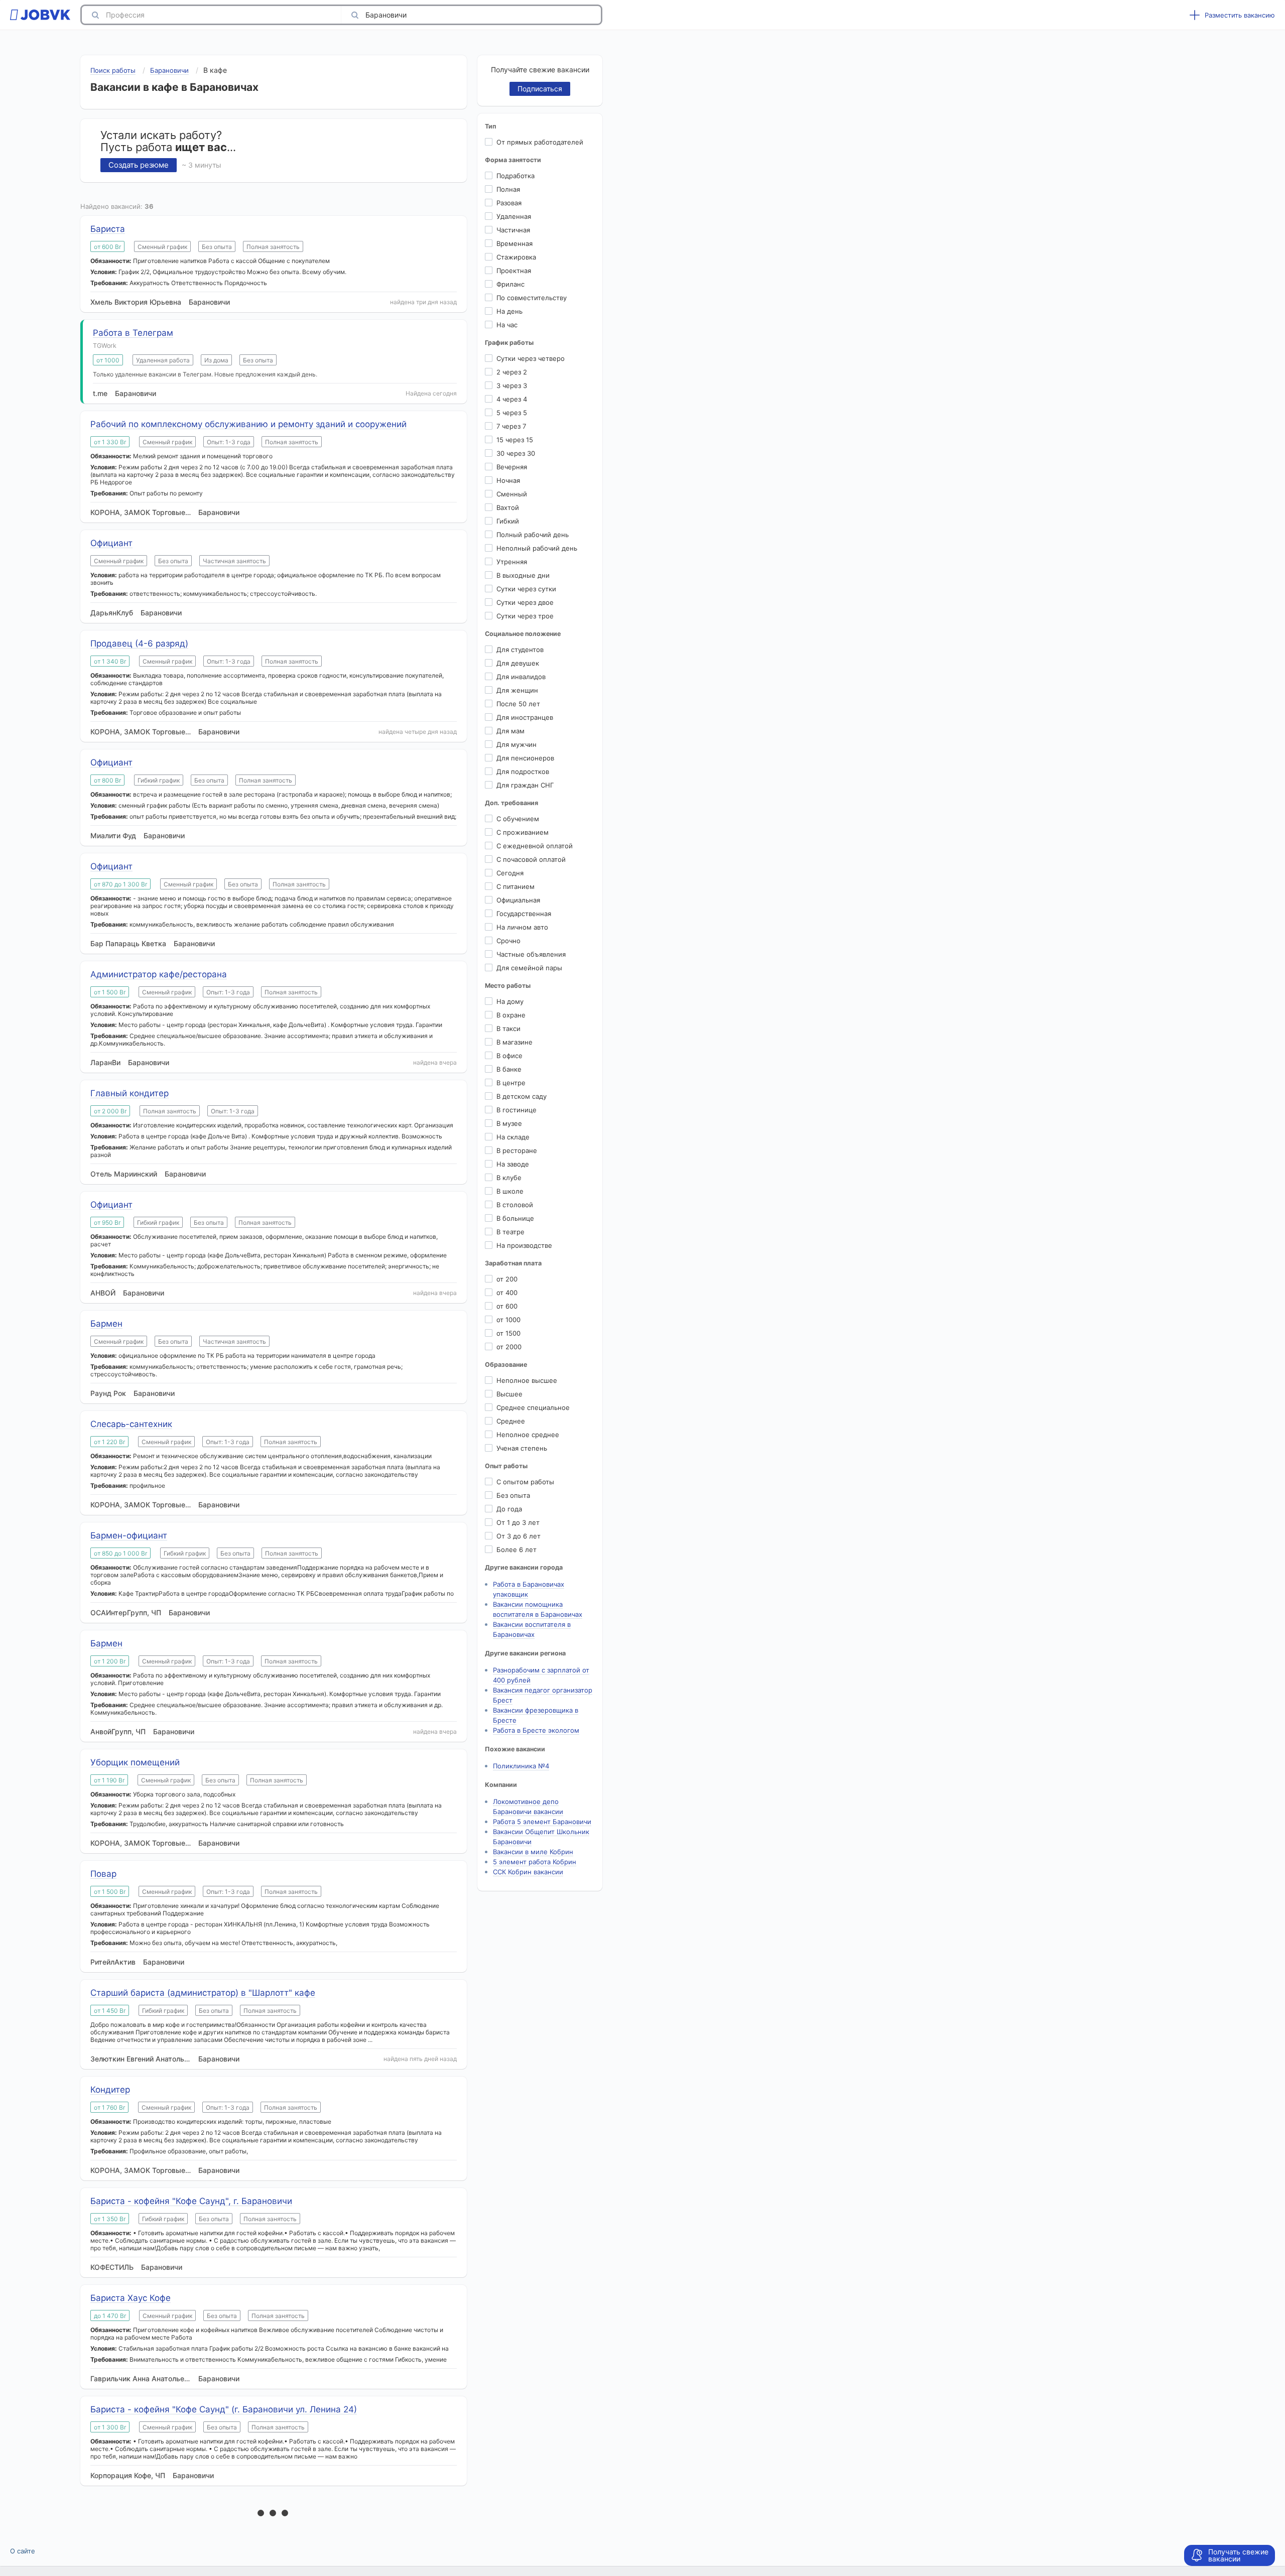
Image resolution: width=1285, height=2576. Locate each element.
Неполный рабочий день (537, 548)
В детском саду (522, 1096)
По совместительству (532, 298)
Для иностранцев (525, 717)
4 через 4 (512, 399)
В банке (509, 1069)
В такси (508, 1028)
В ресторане (517, 1150)
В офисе (509, 1056)
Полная (508, 189)
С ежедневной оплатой (535, 846)
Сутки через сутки (526, 589)
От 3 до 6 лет (519, 1536)
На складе (513, 1137)
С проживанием (523, 832)
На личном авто (522, 927)
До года (509, 1509)
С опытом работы (525, 1482)
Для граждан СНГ (525, 785)
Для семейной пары (529, 968)
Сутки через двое (525, 602)
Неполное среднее (528, 1435)
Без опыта (513, 1495)
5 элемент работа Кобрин (535, 1862)
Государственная (524, 914)
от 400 (507, 1293)
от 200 (507, 1279)
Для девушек (518, 663)
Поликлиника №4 (521, 1766)
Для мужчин (517, 744)
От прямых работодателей (540, 142)
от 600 (507, 1306)
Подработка (516, 176)
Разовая (509, 203)
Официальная (518, 900)
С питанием (516, 886)
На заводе (513, 1164)
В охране (511, 1015)
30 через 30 (516, 453)
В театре (510, 1232)
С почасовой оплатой (531, 859)
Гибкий (508, 521)
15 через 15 (515, 440)
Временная (515, 243)
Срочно (508, 941)
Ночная (508, 480)
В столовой (515, 1205)
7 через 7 (511, 426)
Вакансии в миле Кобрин (533, 1852)
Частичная (513, 230)
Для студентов (520, 650)
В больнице (515, 1218)
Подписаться (540, 89)
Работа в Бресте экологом (536, 1730)
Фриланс (510, 284)
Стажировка (516, 257)
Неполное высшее (527, 1380)
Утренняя (512, 562)
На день (509, 311)
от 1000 (508, 1320)
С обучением (518, 819)
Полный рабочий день (533, 535)
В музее (509, 1123)
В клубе (509, 1178)
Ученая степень (522, 1448)
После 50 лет (518, 704)
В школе (510, 1191)
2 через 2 (512, 372)
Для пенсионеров (525, 758)
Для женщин (517, 690)
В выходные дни (523, 575)
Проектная (514, 271)
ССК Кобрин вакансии (528, 1872)
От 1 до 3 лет (518, 1522)
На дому (510, 1001)
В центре (511, 1083)
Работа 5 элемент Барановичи (542, 1822)
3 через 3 (512, 385)
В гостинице (517, 1110)
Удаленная (514, 216)
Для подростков (523, 771)
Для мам (510, 731)
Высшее (509, 1394)
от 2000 (509, 1347)
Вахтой (508, 507)
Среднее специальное (533, 1407)
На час (507, 325)
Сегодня (510, 873)
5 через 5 (512, 413)
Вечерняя (512, 467)
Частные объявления (531, 954)
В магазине (515, 1042)
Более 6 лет (517, 1550)
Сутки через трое (525, 616)
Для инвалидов (521, 677)
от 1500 (508, 1333)
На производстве (524, 1245)
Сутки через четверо (531, 358)
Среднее (511, 1421)
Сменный (512, 494)
